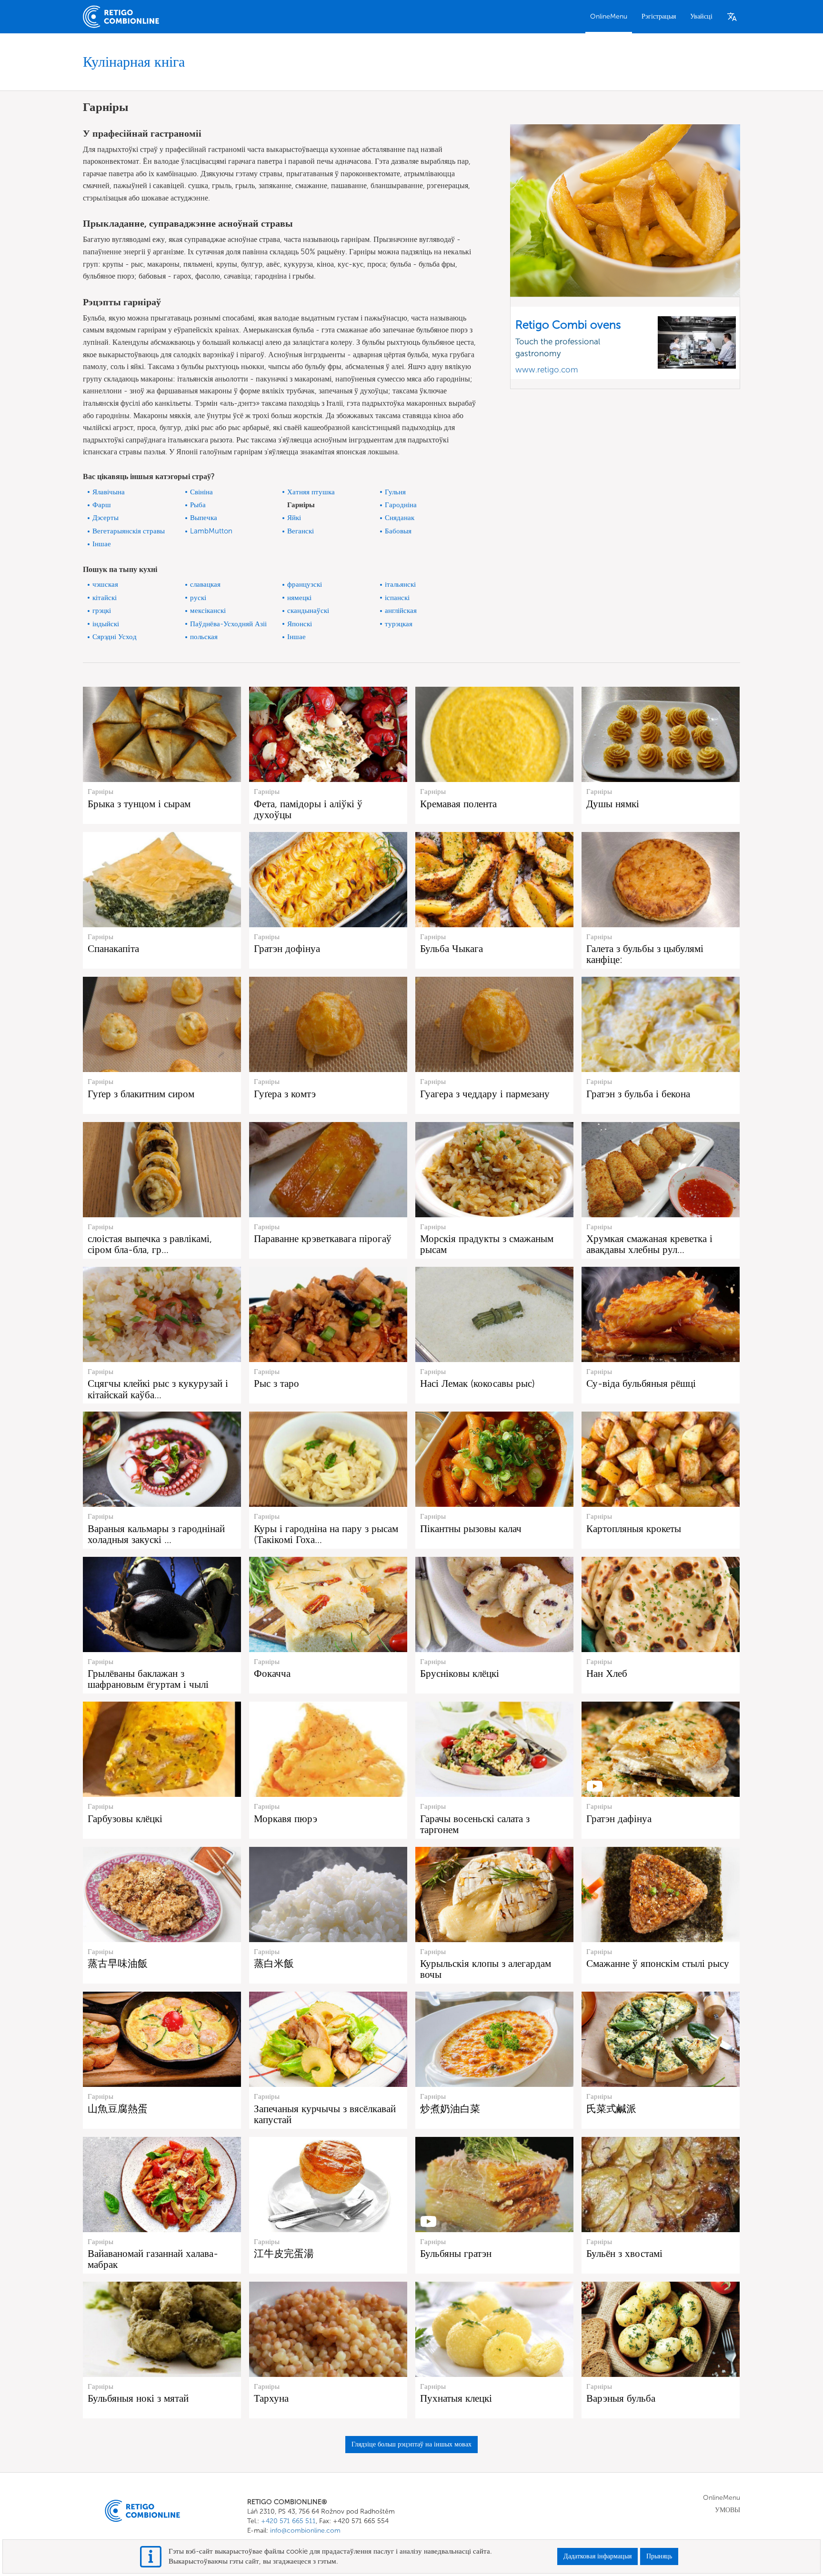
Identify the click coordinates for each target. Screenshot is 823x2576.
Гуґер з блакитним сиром (141, 1094)
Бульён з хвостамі (624, 2253)
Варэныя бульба (621, 2398)
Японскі (300, 624)
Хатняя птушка (311, 492)
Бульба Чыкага (452, 948)
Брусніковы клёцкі (460, 1673)
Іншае (102, 544)
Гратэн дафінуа (619, 1819)
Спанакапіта (113, 948)
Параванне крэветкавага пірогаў (323, 1238)
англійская (401, 611)
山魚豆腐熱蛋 (118, 2109)
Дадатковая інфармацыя (597, 2556)
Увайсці (701, 16)
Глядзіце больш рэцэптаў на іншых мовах (411, 2444)
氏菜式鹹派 (611, 2109)
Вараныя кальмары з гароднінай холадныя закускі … (156, 1534)
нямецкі (299, 598)
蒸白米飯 (274, 1963)
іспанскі (397, 598)
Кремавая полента (458, 804)
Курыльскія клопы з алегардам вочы (486, 1969)
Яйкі (294, 518)
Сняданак (400, 518)
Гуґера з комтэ (285, 1094)
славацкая (205, 584)
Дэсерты (105, 518)
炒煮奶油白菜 (450, 2109)
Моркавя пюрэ (286, 1819)
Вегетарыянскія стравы (129, 531)
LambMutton (211, 531)
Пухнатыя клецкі (456, 2398)
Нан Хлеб (607, 1673)
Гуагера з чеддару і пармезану (485, 1094)
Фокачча (272, 1673)
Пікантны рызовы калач (471, 1529)
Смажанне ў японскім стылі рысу (658, 1963)
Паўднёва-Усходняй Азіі (228, 624)
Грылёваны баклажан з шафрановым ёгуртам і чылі (148, 1679)
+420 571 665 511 (288, 2521)
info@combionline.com (305, 2531)
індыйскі (106, 624)
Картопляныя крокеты (634, 1529)
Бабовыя (398, 531)
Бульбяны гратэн (456, 2253)
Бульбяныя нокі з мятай (138, 2398)
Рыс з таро (276, 1383)
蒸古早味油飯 (118, 1963)
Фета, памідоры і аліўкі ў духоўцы (308, 809)
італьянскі (400, 584)
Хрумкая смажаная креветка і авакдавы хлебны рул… (649, 1244)
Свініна (201, 492)
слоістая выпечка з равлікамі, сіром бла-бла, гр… (150, 1244)
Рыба (198, 505)
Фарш (102, 505)
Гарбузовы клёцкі (125, 1819)
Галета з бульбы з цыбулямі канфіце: (645, 954)
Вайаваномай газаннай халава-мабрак (153, 2259)
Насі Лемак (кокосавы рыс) (477, 1383)
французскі (305, 584)
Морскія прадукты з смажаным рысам (487, 1244)
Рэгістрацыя (659, 16)
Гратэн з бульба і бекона (638, 1094)
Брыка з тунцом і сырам (139, 804)
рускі (198, 598)
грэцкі (102, 611)
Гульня (395, 492)
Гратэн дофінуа (287, 948)
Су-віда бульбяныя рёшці (641, 1383)
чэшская (105, 584)
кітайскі (105, 598)
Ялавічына (109, 492)
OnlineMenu (609, 16)
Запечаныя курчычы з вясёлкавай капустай (325, 2114)
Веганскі (301, 531)
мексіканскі (208, 611)
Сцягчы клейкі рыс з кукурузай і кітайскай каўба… (158, 1389)
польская (204, 637)
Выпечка (204, 518)
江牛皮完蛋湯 (284, 2253)
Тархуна (271, 2398)
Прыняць (659, 2556)
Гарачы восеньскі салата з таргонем (475, 1824)
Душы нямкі (613, 804)
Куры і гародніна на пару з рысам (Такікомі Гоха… (326, 1534)
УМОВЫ (728, 2510)
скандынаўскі (308, 611)
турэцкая (399, 624)
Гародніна (401, 505)
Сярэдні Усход (115, 637)
